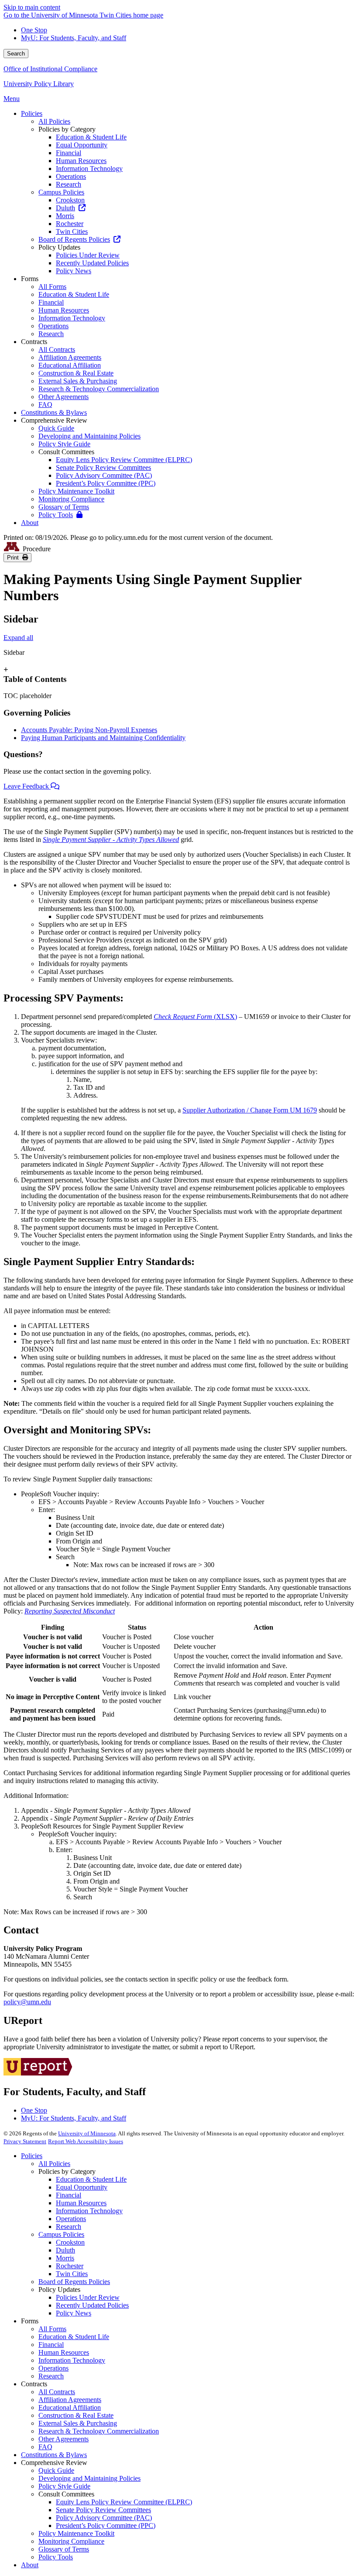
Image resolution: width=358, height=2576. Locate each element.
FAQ (45, 2447)
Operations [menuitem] (71, 176)
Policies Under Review (88, 2297)
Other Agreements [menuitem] (64, 397)
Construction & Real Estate (76, 2415)
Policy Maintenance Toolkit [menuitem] (76, 491)
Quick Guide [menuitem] (56, 428)
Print (15, 558)
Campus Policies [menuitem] (61, 192)
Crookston (70, 2242)
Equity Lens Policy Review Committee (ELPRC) (124, 2502)
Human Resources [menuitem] (81, 161)
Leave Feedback (27, 786)
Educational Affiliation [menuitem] (70, 365)
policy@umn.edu (27, 2002)
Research (69, 2227)
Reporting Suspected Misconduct (70, 1611)
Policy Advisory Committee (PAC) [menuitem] (104, 475)
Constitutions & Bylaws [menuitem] (54, 412)
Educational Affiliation (70, 2407)
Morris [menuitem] (65, 216)
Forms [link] (30, 279)
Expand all (18, 638)
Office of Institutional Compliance (50, 69)
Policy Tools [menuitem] (56, 515)
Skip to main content (32, 7)
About (30, 2565)
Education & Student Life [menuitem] (91, 137)
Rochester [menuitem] (70, 224)
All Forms (52, 2329)
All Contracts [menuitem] (57, 349)
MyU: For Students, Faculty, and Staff (74, 38)
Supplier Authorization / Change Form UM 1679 (250, 1110)
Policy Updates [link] (59, 247)
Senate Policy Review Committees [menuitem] (103, 468)
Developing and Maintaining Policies (89, 2478)
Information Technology (89, 2211)
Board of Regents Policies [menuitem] (74, 239)
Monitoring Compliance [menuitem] (71, 499)
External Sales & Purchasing (78, 2423)
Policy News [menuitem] (74, 271)
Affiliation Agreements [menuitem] (70, 357)
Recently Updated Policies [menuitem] (92, 263)
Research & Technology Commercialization (99, 2431)
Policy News (74, 2313)
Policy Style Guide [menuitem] (64, 444)
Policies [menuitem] (32, 113)
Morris (65, 2258)
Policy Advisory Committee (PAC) (104, 2518)
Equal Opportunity (82, 2187)
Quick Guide (56, 2470)
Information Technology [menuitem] (89, 169)
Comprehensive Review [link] (54, 420)
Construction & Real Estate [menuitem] (76, 373)
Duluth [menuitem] (65, 208)
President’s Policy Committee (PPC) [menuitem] (106, 483)
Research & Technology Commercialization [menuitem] (99, 389)
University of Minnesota (87, 2133)
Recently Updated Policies (92, 2305)
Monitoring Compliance (71, 2541)
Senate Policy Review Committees (103, 2510)
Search (16, 54)
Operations (71, 2219)
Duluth (65, 2250)
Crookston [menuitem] (70, 200)
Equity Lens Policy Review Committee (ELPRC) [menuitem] (124, 460)
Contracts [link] (34, 342)
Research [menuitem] (69, 184)
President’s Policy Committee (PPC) (106, 2526)
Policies (32, 2156)
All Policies (54, 2164)
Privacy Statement (25, 2141)
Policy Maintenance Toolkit (76, 2533)
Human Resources (81, 2203)
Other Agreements (64, 2439)
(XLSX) (195, 1017)
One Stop (34, 30)
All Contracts (57, 2392)
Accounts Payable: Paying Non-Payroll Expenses (89, 730)
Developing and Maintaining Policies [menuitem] (89, 436)
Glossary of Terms (64, 2549)
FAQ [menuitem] (45, 405)
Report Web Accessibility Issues (86, 2141)
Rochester (70, 2266)
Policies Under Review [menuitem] (88, 255)
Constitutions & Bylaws (54, 2455)
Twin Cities (72, 2274)
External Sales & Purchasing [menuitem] (78, 381)
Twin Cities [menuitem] (72, 231)
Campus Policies (61, 2234)
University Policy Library (39, 84)
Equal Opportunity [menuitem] (82, 145)
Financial (69, 2195)
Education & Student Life (91, 2179)
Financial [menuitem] (69, 153)
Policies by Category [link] (67, 129)
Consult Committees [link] (66, 452)
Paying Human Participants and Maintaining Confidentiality (103, 738)
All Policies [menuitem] (54, 121)
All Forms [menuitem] (52, 287)
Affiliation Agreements (70, 2400)
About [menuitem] (30, 523)
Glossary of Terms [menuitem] (64, 507)
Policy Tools (56, 2557)
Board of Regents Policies (74, 2282)
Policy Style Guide (64, 2486)
